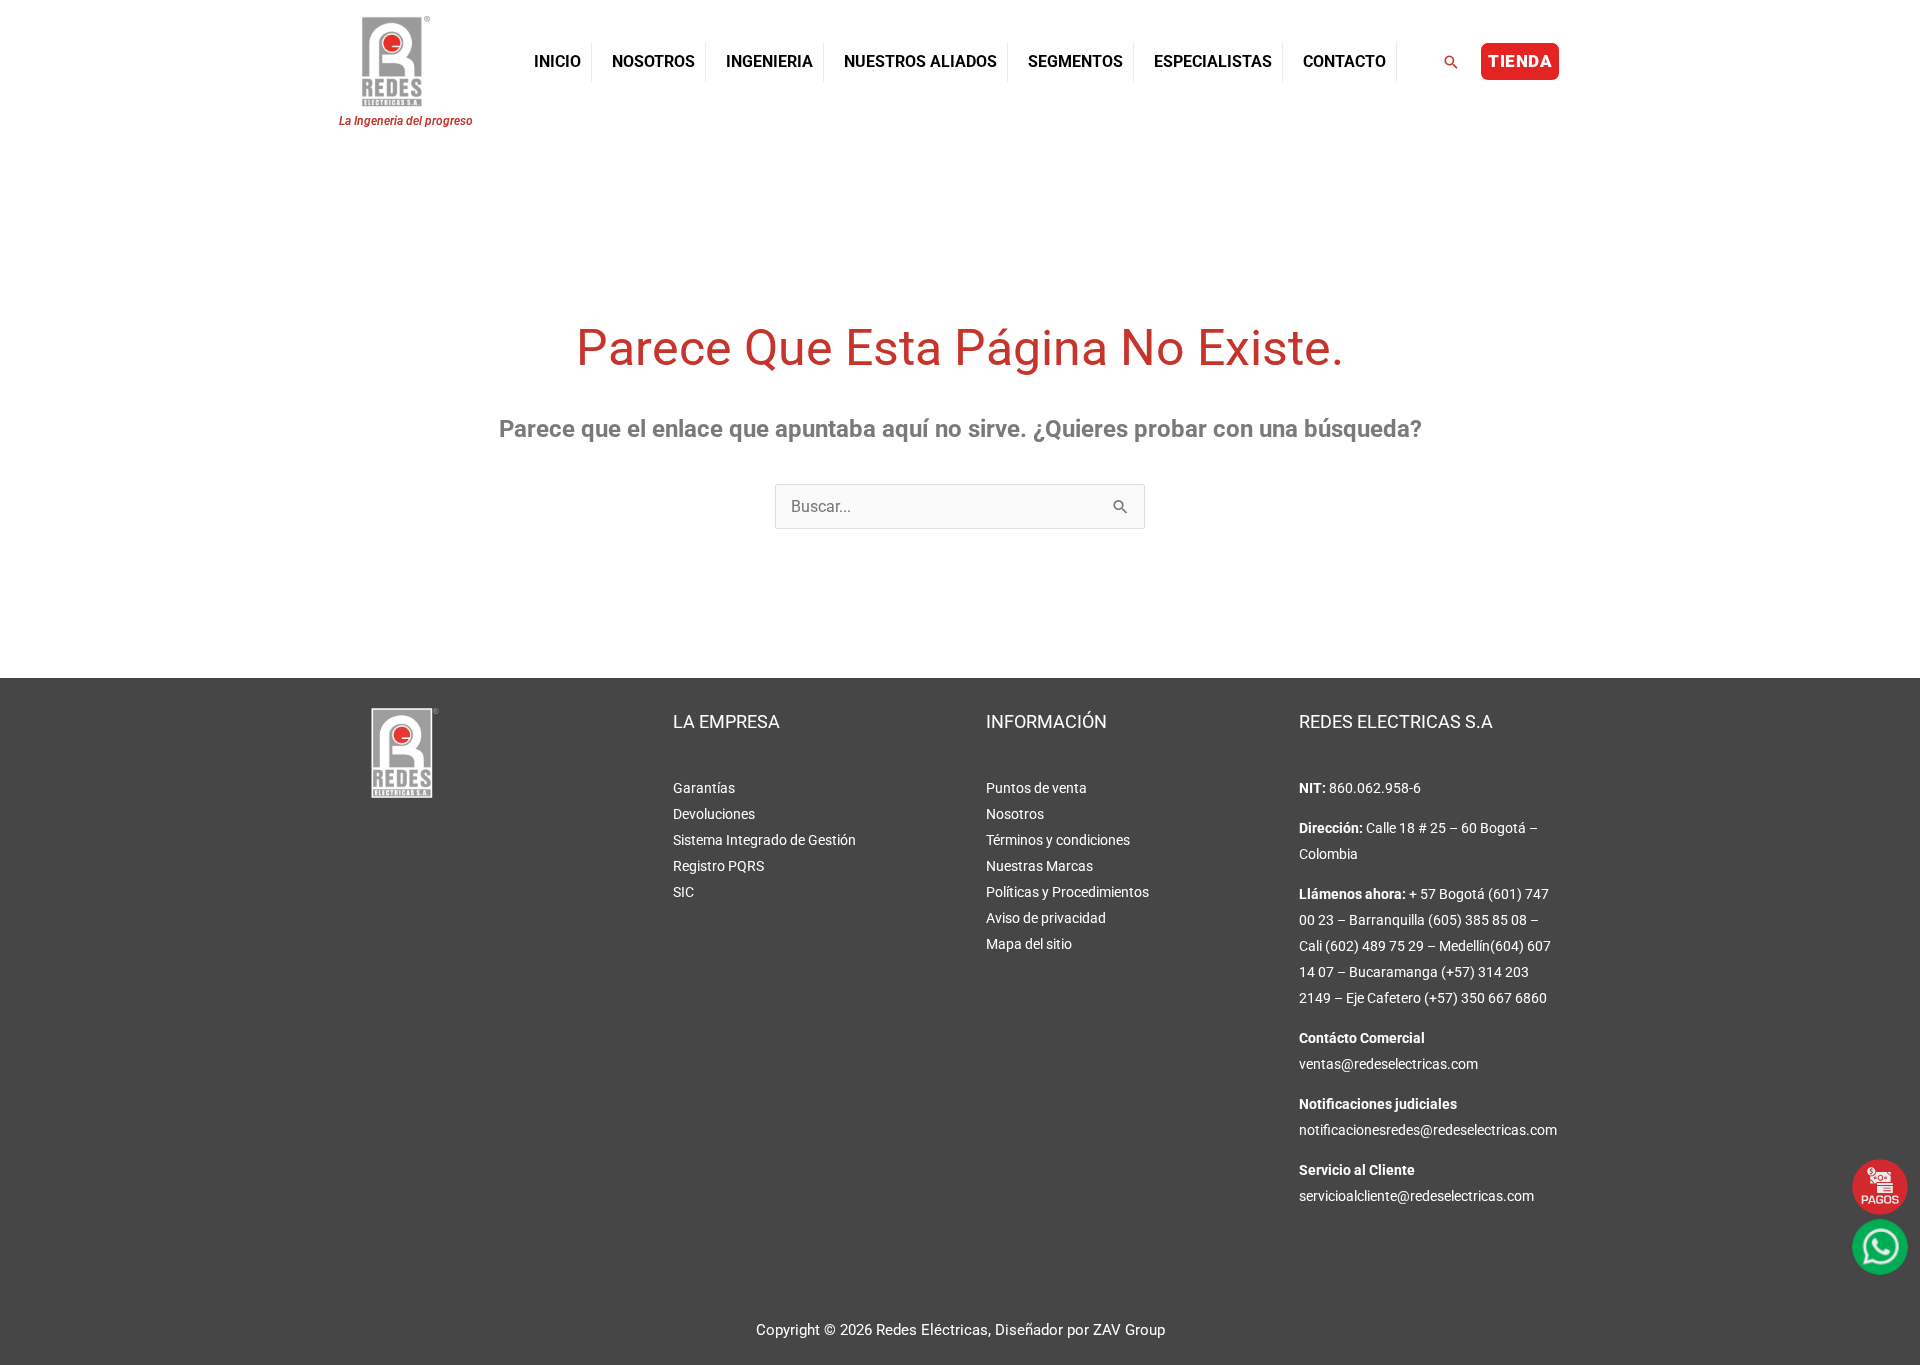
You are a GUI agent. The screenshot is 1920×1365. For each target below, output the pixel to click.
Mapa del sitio (1029, 944)
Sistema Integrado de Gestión (764, 840)
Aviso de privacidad (1046, 918)
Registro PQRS (718, 866)
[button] (1451, 62)
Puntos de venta (1036, 788)
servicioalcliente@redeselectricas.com (1416, 1196)
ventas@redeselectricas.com (1388, 1064)
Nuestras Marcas (1039, 866)
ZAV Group (1129, 1330)
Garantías (704, 788)
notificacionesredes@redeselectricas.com (1428, 1130)
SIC (683, 892)
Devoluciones (714, 814)
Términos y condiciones (1058, 840)
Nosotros (1015, 814)
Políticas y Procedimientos (1067, 892)
